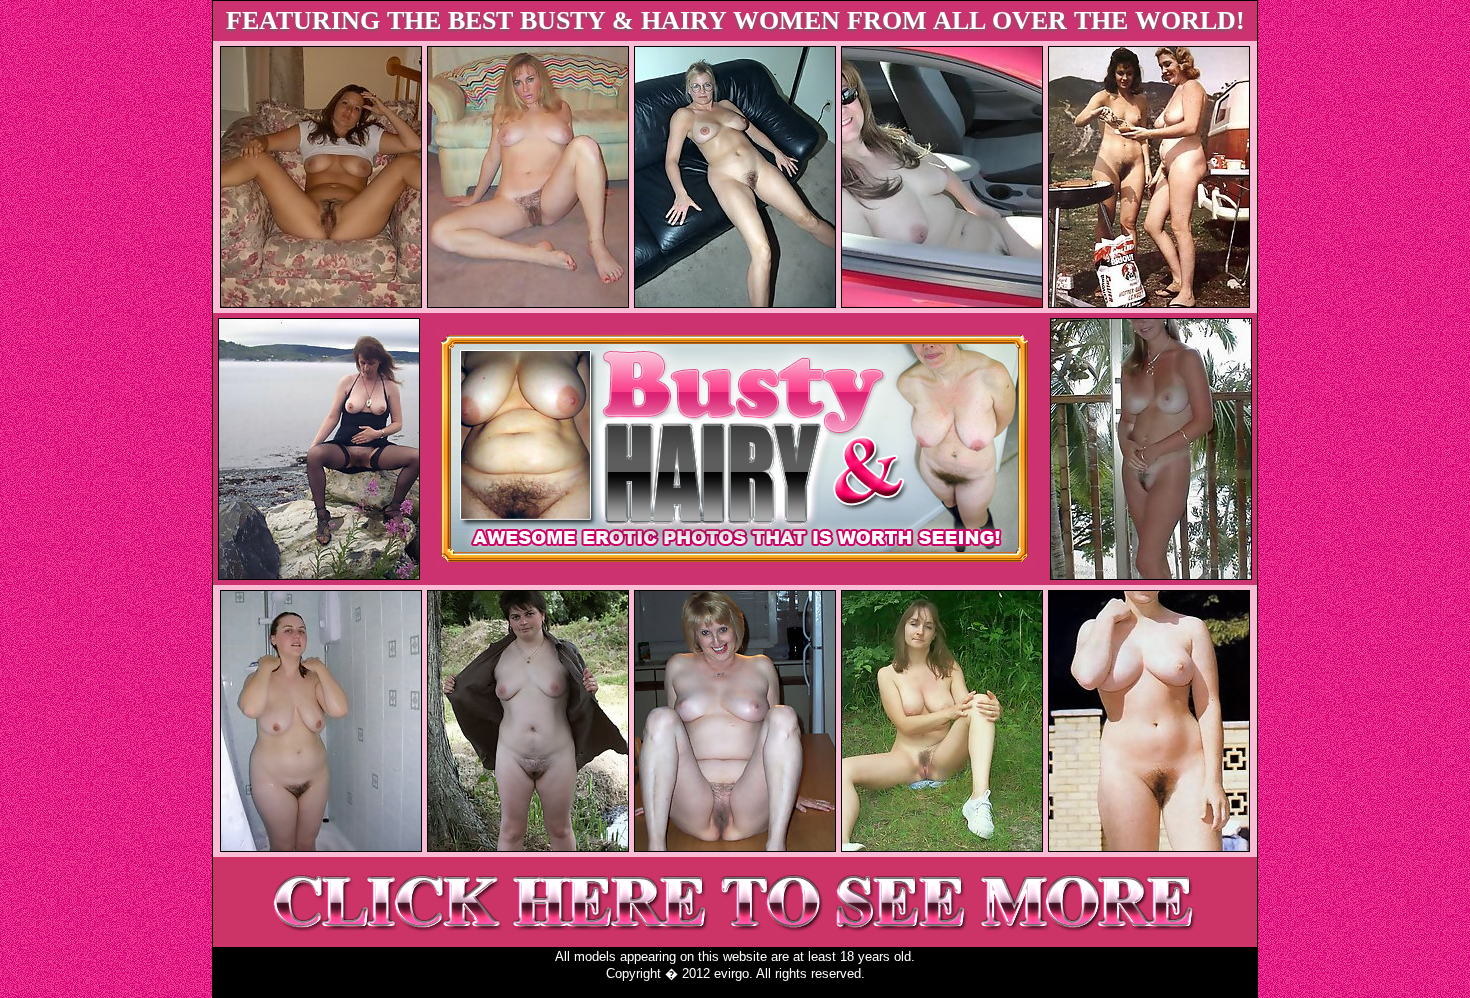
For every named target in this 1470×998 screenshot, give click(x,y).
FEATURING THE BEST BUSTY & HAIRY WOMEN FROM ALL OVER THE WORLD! (735, 20)
